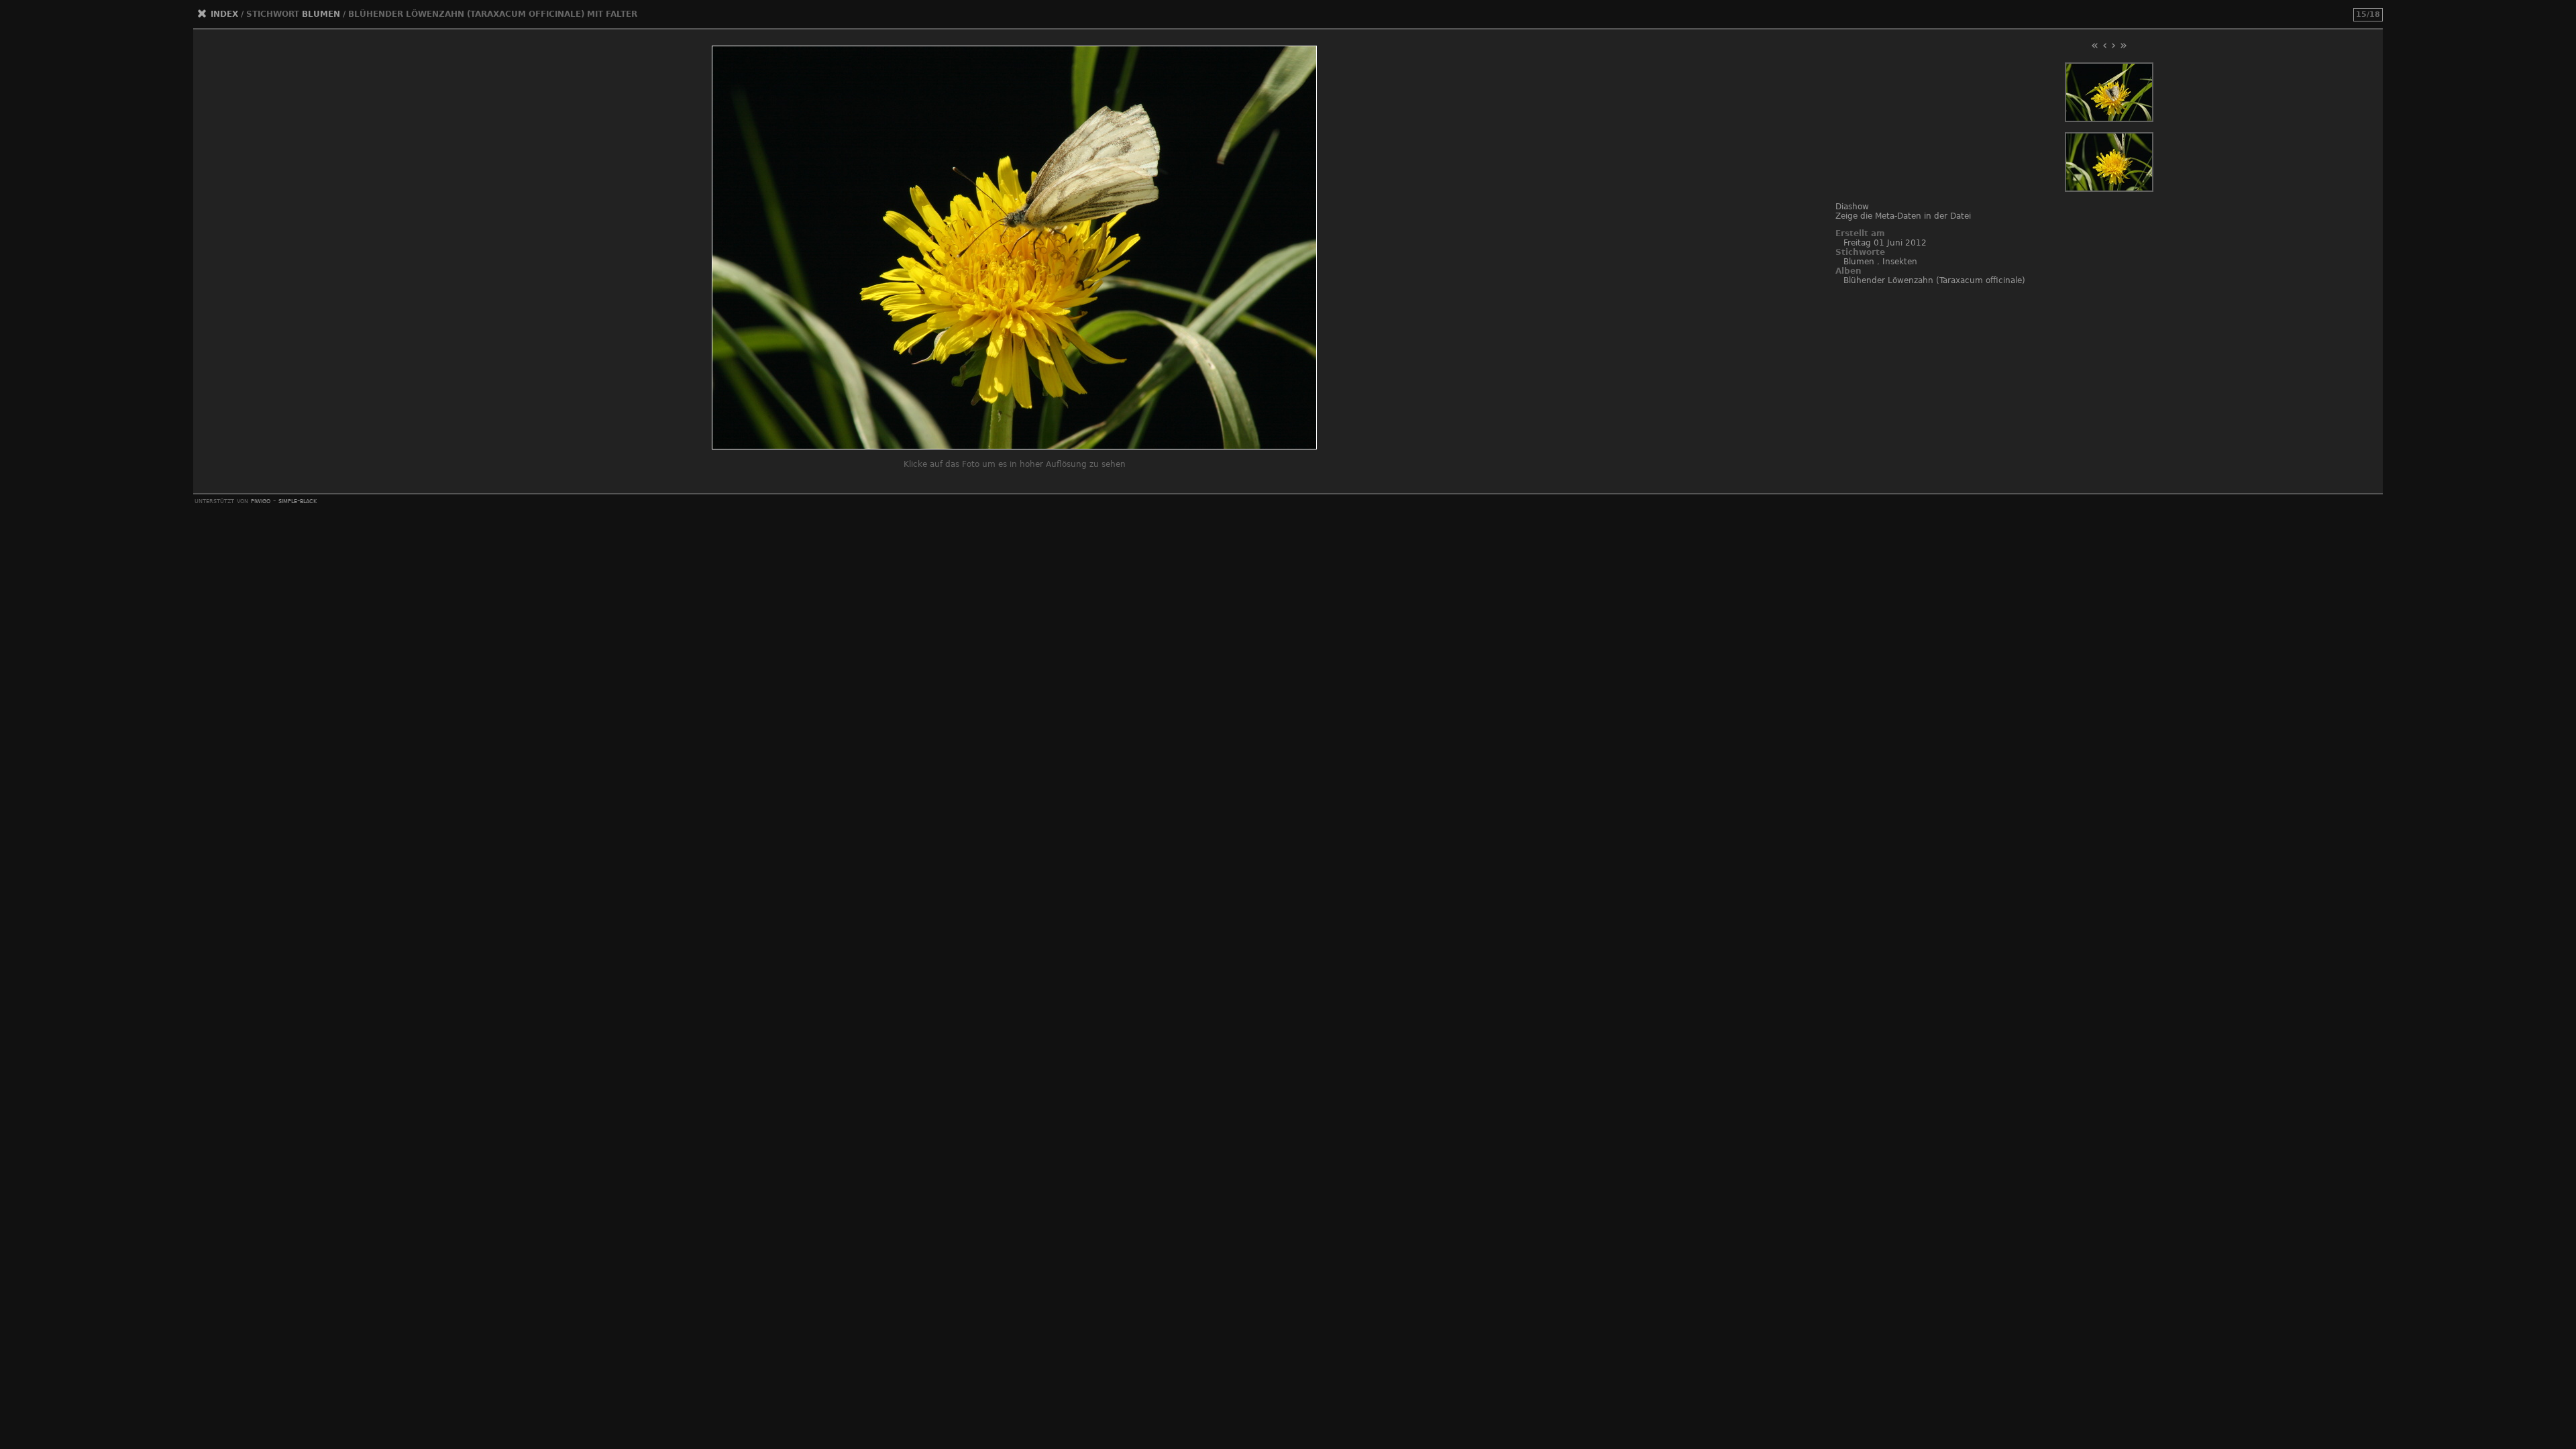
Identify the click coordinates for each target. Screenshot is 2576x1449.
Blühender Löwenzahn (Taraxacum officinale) (1934, 280)
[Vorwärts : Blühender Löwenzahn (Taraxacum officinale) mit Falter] (2109, 189)
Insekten (1900, 262)
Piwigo (261, 500)
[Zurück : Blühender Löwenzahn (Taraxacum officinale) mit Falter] (2109, 119)
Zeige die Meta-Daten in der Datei (1903, 216)
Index (224, 14)
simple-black (298, 500)
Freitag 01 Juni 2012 (1885, 243)
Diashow (1852, 207)
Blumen (321, 14)
